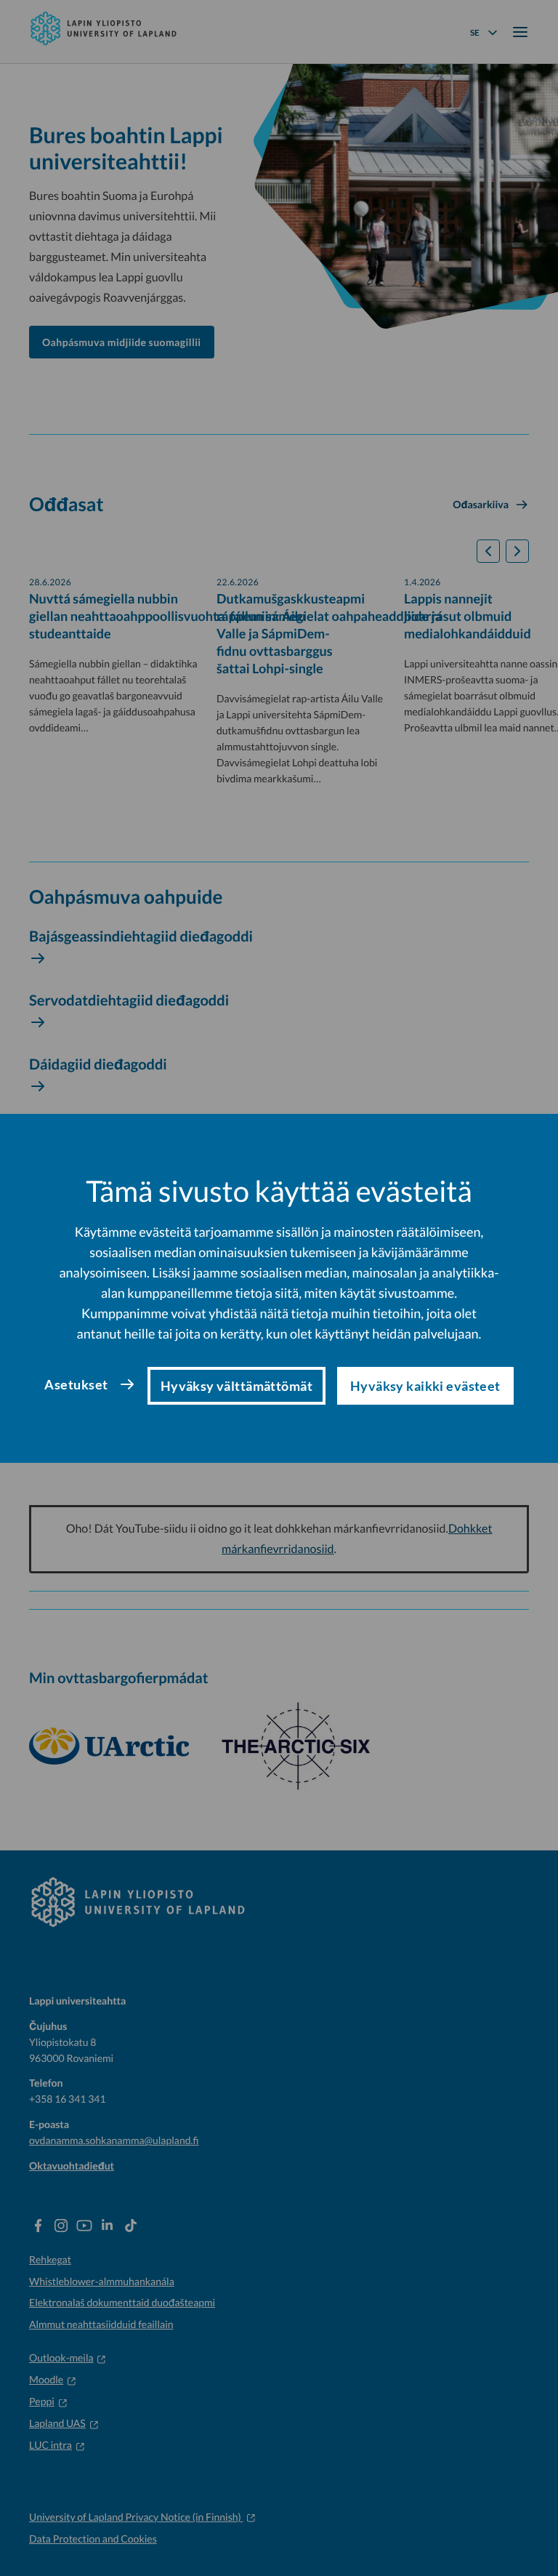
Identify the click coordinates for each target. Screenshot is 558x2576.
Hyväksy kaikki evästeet (425, 1386)
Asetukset (76, 1384)
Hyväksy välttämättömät (236, 1386)
